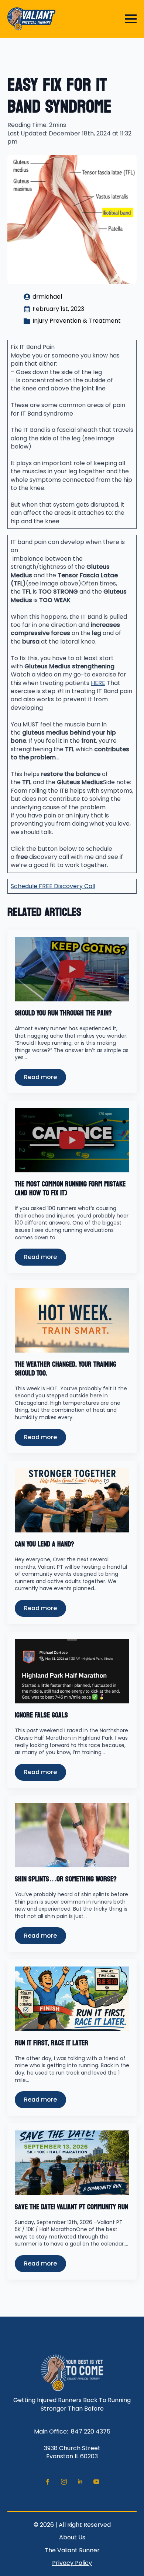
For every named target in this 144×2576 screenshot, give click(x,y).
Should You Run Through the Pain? (63, 1013)
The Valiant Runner (72, 2550)
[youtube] (96, 2482)
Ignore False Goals (41, 1715)
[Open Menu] (131, 19)
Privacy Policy (72, 2563)
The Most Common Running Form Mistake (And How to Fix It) (70, 1189)
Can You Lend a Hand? (44, 1544)
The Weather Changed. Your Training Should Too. (66, 1369)
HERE (98, 683)
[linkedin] (80, 2482)
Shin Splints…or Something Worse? (66, 1879)
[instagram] (64, 2482)
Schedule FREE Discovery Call (53, 886)
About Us (72, 2538)
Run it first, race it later (52, 2043)
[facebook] (48, 2482)
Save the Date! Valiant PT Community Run (71, 2207)
